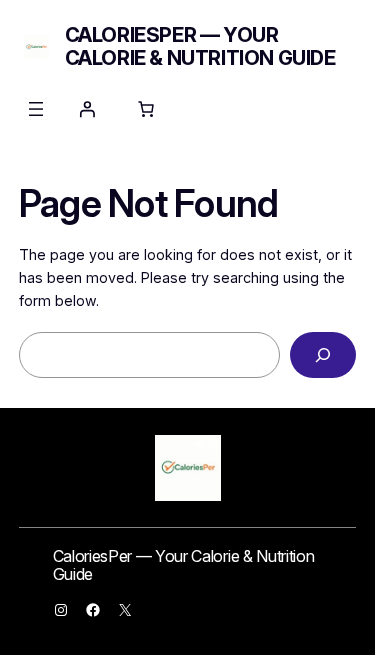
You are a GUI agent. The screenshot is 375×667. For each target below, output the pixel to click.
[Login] (87, 109)
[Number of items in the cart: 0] (146, 109)
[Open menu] (36, 109)
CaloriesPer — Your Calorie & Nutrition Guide (200, 46)
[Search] (323, 355)
